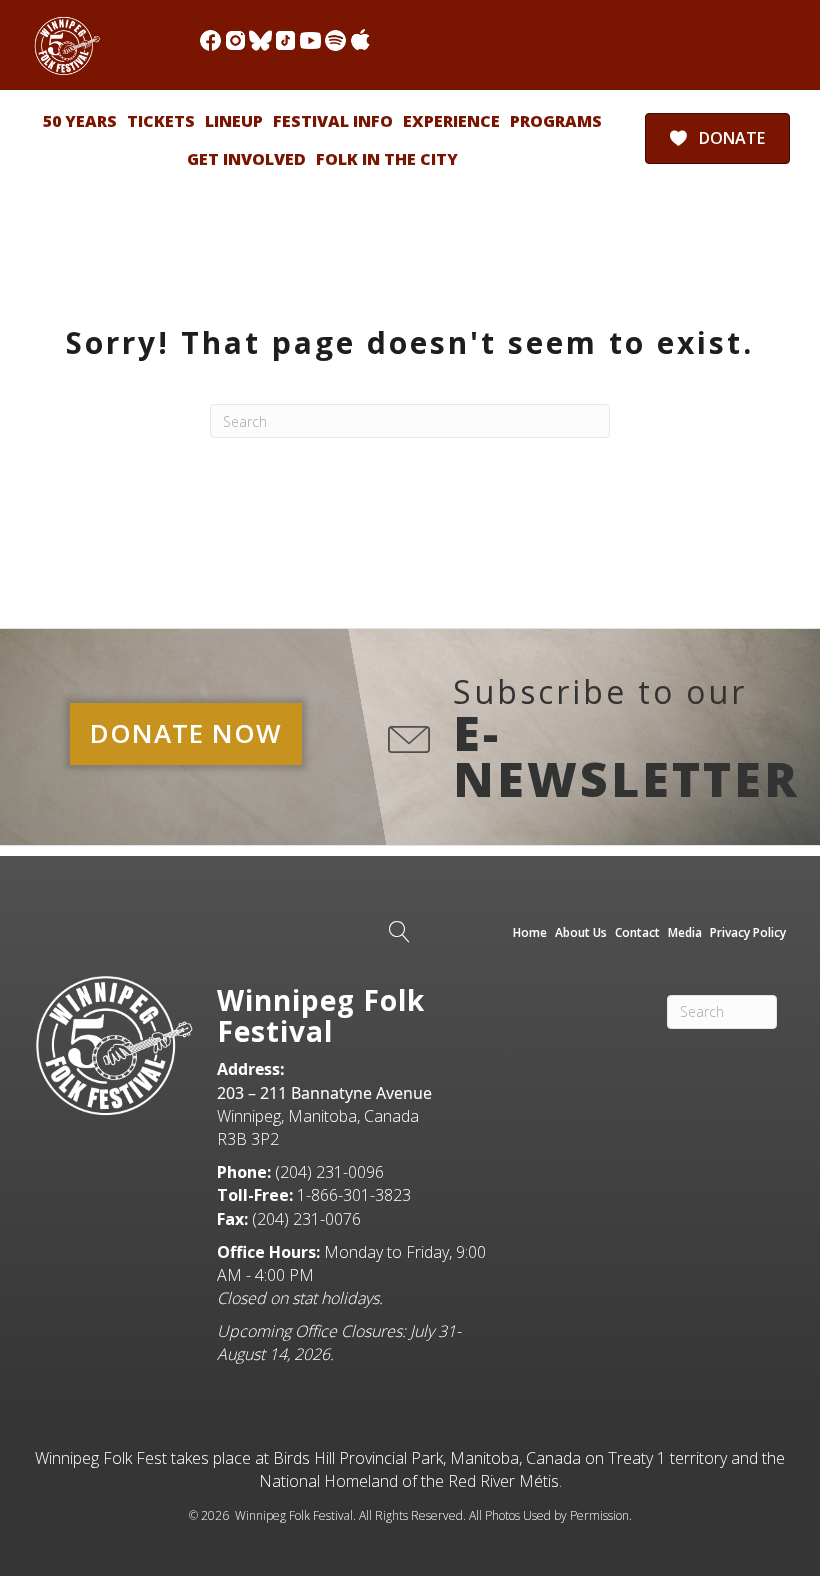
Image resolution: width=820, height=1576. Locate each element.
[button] (186, 734)
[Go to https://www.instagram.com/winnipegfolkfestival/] (235, 40)
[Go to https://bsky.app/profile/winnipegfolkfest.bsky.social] (260, 40)
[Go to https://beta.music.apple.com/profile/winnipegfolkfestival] (360, 40)
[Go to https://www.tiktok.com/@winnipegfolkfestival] (285, 40)
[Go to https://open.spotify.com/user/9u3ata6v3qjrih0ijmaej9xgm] (335, 40)
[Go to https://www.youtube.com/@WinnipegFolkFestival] (310, 40)
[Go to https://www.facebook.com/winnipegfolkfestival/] (210, 40)
